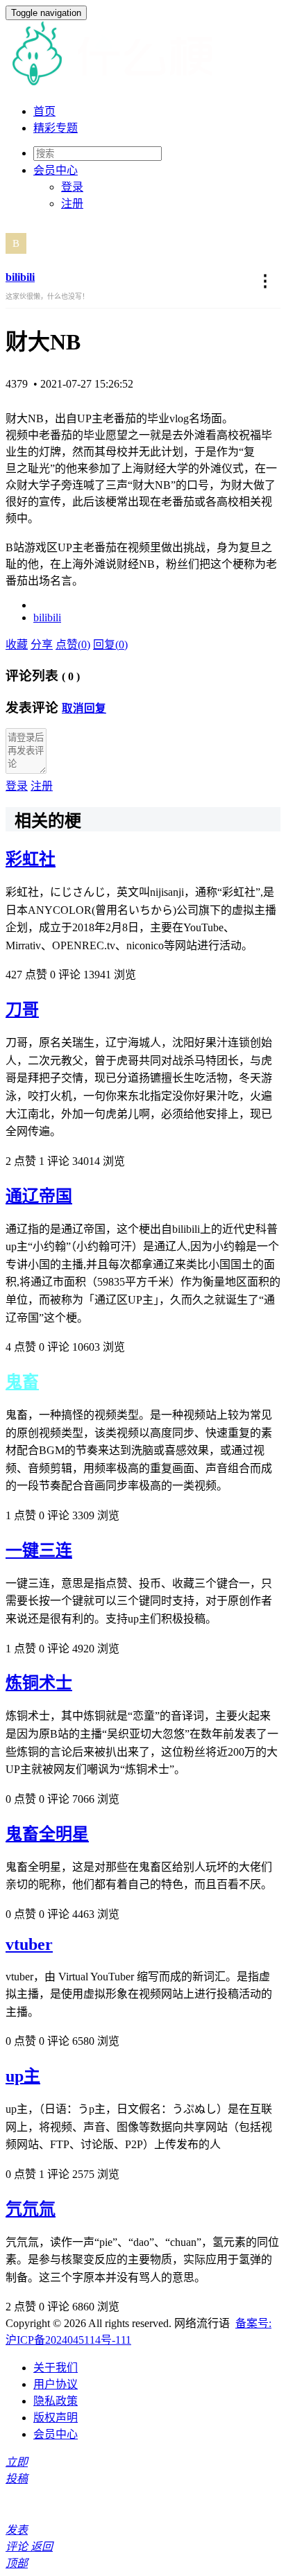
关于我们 (56, 2368)
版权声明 (56, 2418)
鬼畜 (22, 1382)
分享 (42, 645)
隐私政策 (56, 2401)
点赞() (73, 645)
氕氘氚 (31, 2209)
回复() (110, 645)
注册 (72, 204)
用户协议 (56, 2384)
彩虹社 (31, 859)
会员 (56, 170)
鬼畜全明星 (47, 1834)
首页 (44, 111)
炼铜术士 (39, 1683)
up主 (23, 2076)
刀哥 (22, 1010)
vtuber (29, 1944)
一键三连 (39, 1550)
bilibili (20, 277)
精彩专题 (56, 128)
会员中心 (56, 2434)
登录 (72, 187)
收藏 (17, 645)
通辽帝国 (39, 1196)
